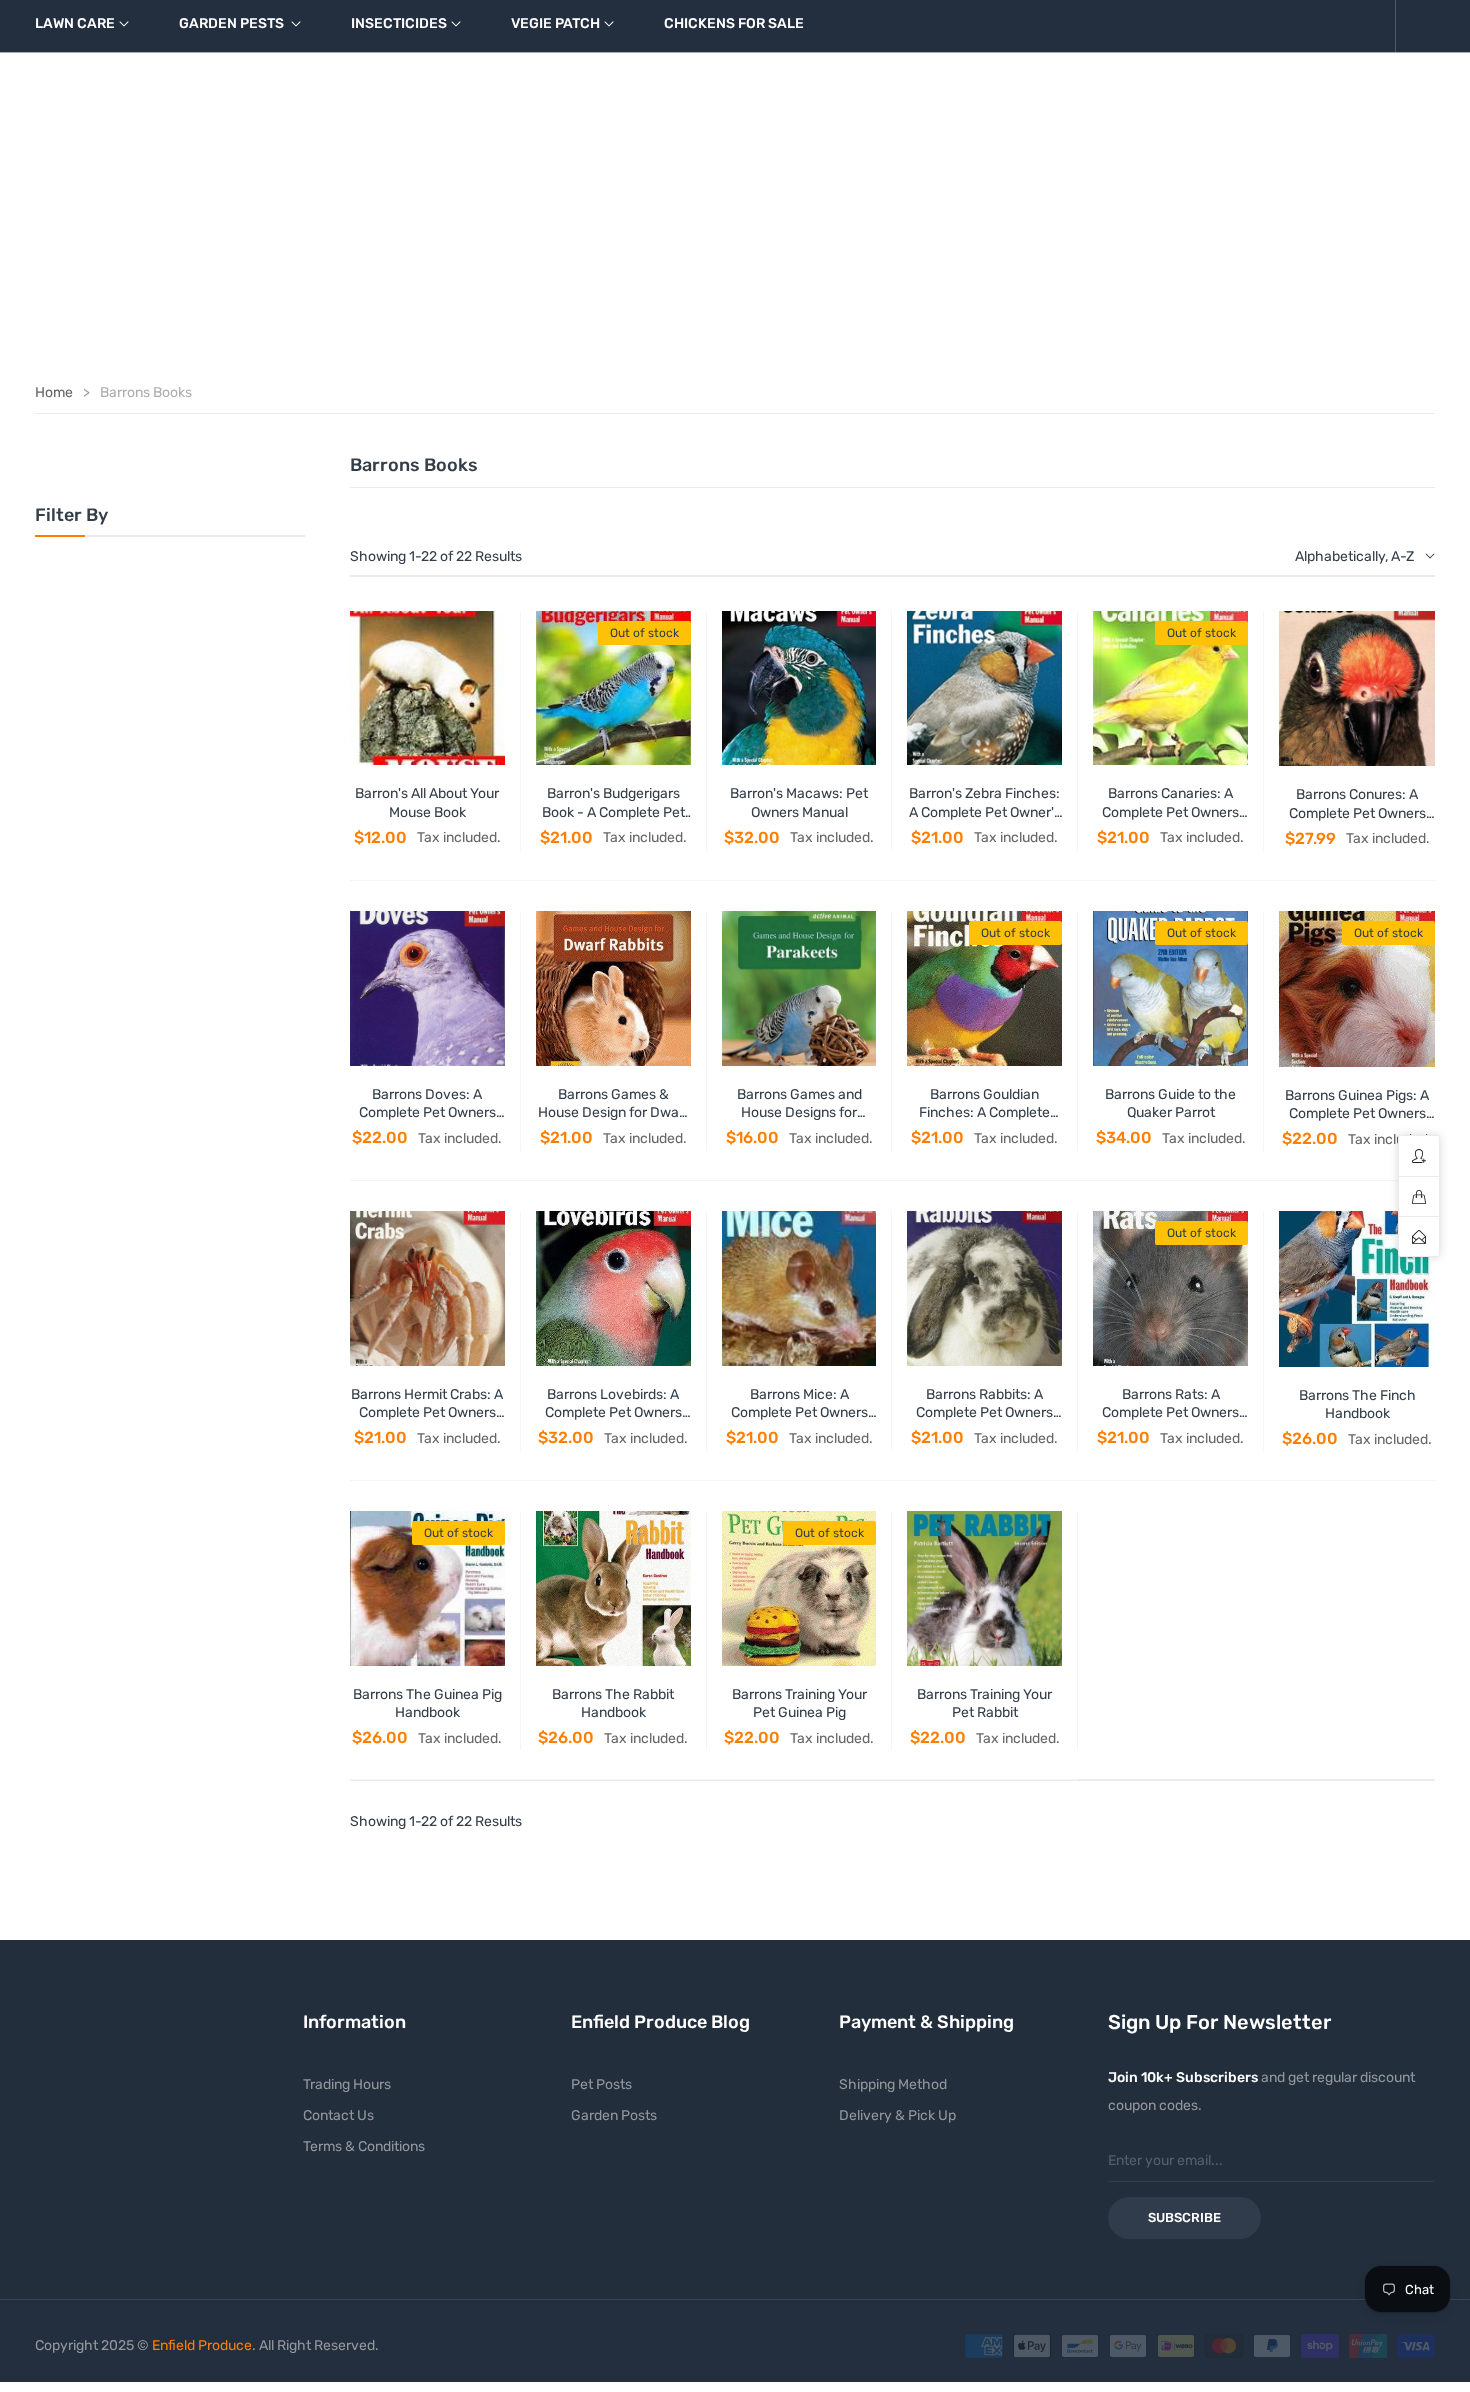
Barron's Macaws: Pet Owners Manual (799, 802)
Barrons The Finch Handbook (1357, 1404)
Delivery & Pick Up (897, 2115)
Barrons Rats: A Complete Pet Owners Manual (1170, 1412)
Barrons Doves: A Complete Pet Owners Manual (427, 1112)
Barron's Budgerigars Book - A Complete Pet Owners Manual (613, 811)
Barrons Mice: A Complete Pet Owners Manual (799, 1412)
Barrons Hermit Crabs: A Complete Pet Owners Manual (427, 1412)
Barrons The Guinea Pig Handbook (427, 1703)
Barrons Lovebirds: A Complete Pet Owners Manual (613, 1412)
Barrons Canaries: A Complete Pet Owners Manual (1170, 811)
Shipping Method (893, 2084)
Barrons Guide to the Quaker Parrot (1170, 1103)
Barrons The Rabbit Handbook (613, 1703)
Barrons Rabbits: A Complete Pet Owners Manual (984, 1412)
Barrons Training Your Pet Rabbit (984, 1703)
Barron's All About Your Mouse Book (427, 802)
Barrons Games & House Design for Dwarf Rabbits (613, 1112)
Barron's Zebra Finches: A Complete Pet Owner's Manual (985, 811)
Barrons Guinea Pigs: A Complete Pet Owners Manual (1357, 1113)
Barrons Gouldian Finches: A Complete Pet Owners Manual (984, 1112)
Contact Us (338, 2115)
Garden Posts (614, 2115)
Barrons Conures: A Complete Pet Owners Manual (1357, 812)
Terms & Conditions (364, 2146)
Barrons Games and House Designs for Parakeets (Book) (799, 1112)
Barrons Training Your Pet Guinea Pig (799, 1703)
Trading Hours (347, 2084)
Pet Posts (601, 2084)
